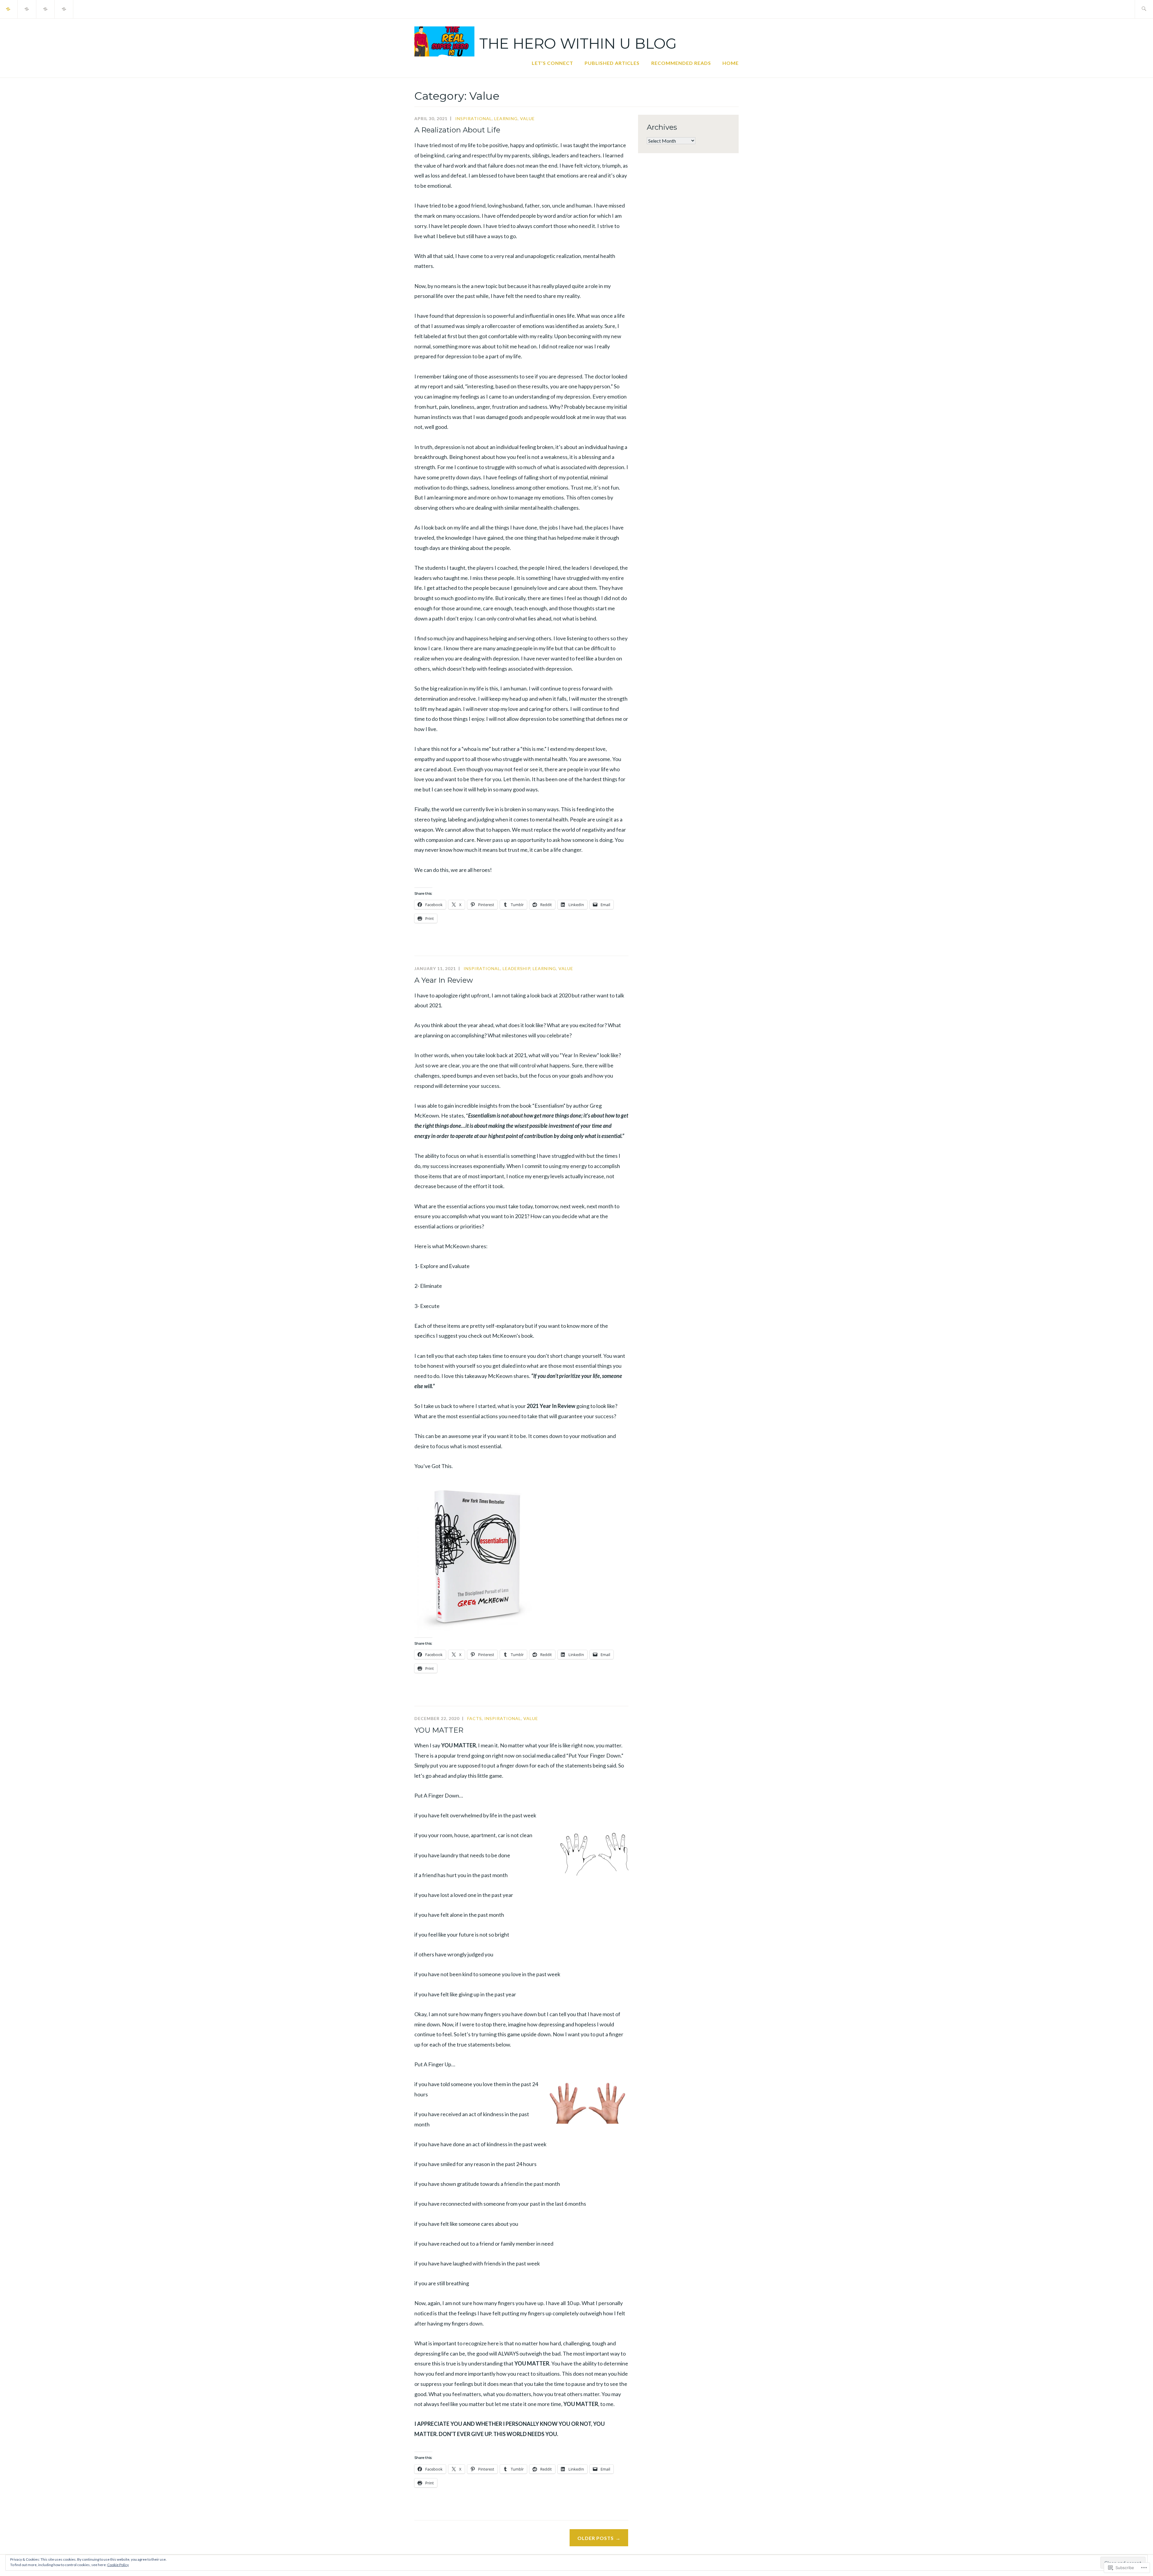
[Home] (64, 8)
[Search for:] (1144, 9)
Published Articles (612, 63)
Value (527, 118)
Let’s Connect (552, 63)
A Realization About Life (457, 130)
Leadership (516, 968)
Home (731, 63)
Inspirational (474, 118)
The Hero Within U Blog (578, 44)
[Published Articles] (27, 8)
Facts (475, 1718)
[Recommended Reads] (46, 8)
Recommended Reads (681, 63)
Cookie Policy (118, 2565)
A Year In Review (444, 980)
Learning (506, 118)
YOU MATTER (439, 1730)
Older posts (596, 2538)
